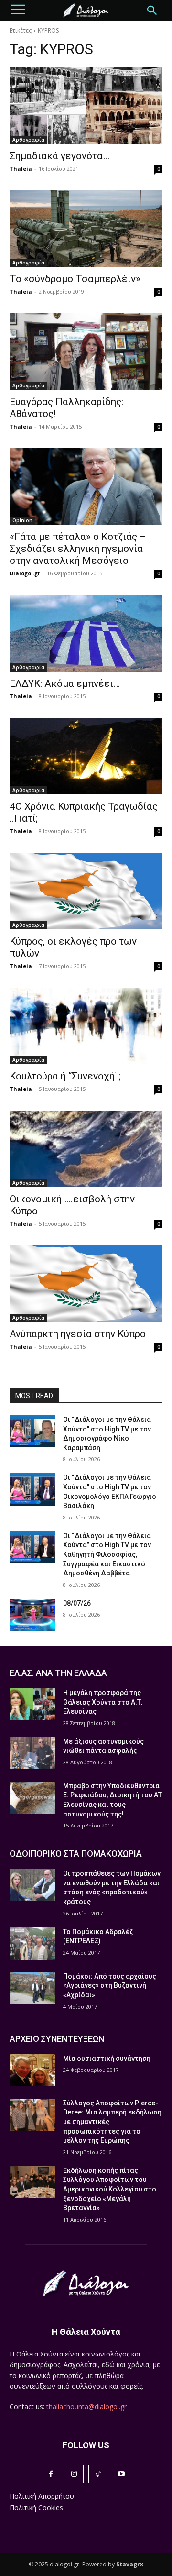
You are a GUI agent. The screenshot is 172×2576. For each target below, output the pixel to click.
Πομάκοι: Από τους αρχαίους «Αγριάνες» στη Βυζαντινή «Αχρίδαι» (110, 1986)
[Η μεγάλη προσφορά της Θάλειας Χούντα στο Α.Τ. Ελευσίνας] (32, 1704)
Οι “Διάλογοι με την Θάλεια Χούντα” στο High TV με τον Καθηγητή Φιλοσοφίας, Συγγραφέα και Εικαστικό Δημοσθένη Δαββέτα (107, 1554)
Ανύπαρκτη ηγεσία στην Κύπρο (78, 1334)
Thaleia (21, 169)
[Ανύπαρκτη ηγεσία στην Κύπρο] (86, 1284)
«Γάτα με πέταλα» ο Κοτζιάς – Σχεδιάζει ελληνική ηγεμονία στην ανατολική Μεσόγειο (78, 549)
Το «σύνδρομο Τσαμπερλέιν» (75, 279)
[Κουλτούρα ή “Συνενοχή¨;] (86, 1026)
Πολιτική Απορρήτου (42, 2496)
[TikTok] (98, 2474)
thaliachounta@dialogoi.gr (86, 2406)
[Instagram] (74, 2474)
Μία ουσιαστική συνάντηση (107, 2059)
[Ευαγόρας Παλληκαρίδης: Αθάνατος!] (86, 352)
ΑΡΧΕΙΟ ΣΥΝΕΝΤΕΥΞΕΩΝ (57, 2039)
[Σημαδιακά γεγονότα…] (86, 106)
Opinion (22, 520)
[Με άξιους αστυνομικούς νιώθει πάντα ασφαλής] (32, 1753)
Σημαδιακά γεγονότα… (59, 156)
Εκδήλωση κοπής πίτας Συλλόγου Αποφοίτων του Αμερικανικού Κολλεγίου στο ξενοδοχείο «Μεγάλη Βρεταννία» (110, 2189)
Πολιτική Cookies (36, 2507)
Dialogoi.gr (25, 573)
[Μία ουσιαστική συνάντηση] (32, 2070)
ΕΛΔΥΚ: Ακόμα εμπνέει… (65, 683)
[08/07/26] (32, 1615)
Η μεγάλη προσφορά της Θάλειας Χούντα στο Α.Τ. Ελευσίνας (103, 1702)
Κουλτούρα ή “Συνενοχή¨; (65, 1076)
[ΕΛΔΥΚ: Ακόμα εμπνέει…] (86, 633)
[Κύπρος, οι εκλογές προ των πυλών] (86, 891)
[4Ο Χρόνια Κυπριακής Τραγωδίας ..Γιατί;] (86, 756)
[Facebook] (51, 2474)
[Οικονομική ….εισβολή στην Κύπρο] (86, 1149)
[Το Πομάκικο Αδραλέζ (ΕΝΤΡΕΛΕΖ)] (32, 1943)
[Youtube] (121, 2474)
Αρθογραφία (28, 140)
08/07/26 (77, 1603)
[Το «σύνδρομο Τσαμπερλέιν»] (86, 229)
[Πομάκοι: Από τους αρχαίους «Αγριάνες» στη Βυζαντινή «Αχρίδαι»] (32, 1988)
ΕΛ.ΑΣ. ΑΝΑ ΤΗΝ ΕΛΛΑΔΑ (58, 1673)
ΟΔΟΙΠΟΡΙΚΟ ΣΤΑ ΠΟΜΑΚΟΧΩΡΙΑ (76, 1854)
